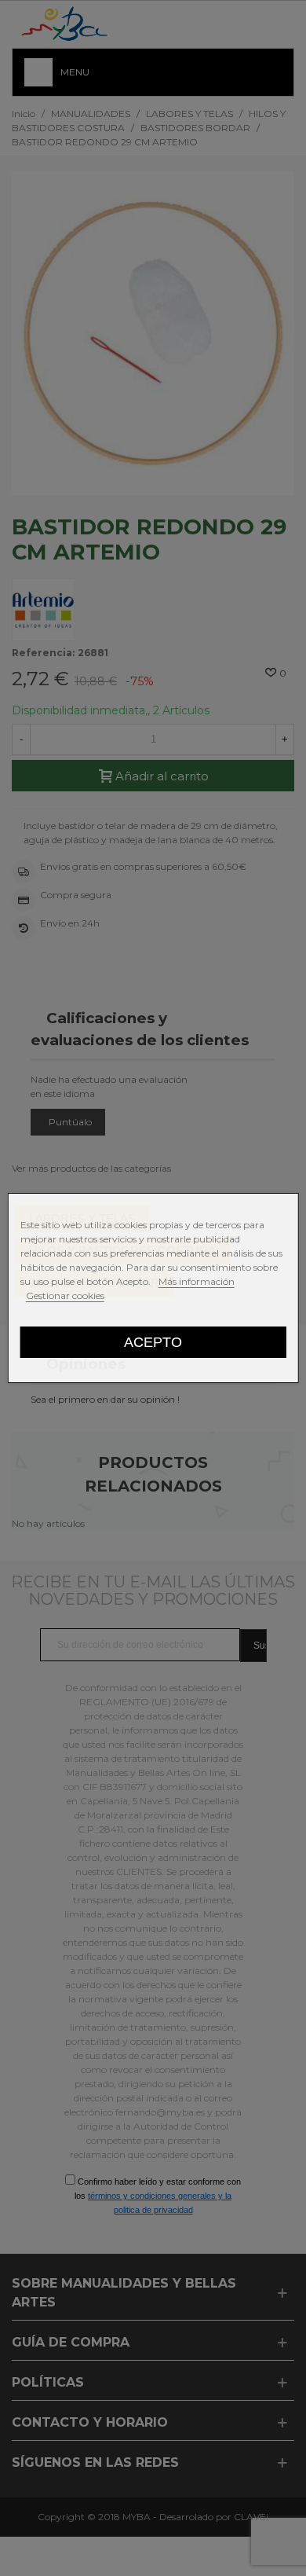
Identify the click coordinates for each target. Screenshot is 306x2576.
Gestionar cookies (65, 1295)
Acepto (153, 1342)
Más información (197, 1281)
